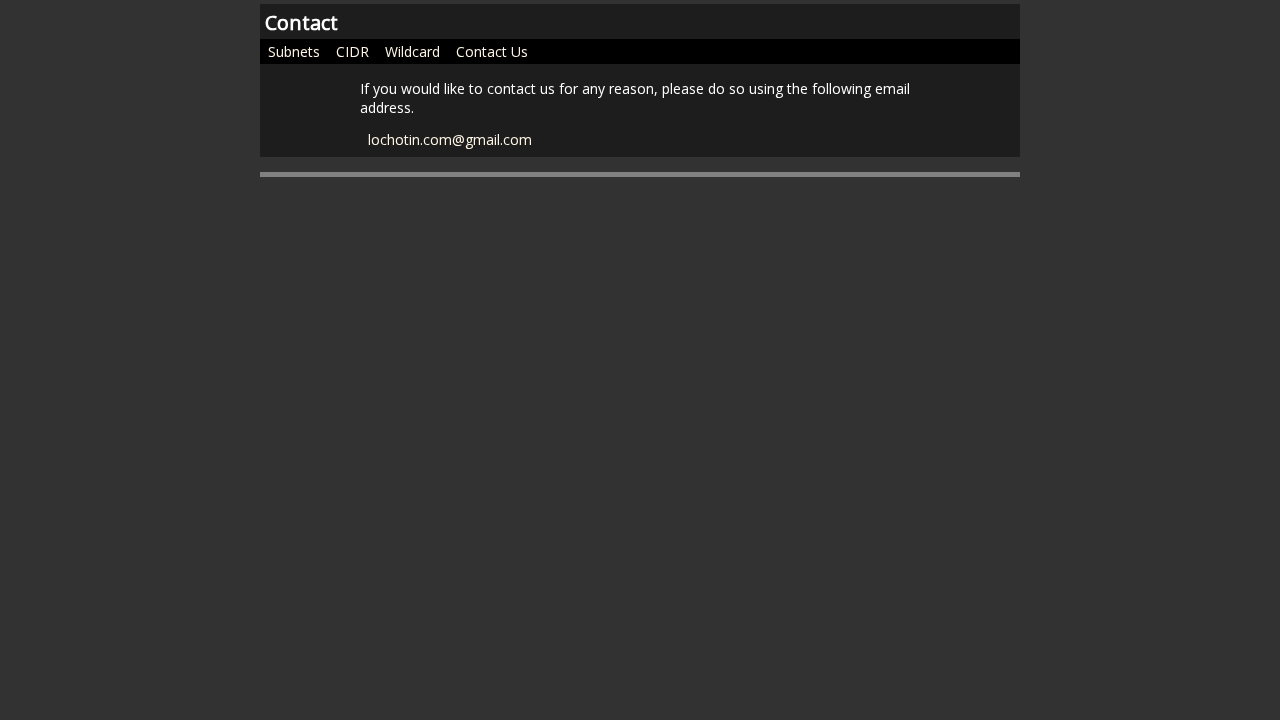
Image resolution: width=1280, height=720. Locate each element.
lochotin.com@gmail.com (450, 138)
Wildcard (412, 50)
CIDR (352, 50)
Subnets (294, 50)
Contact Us (492, 50)
